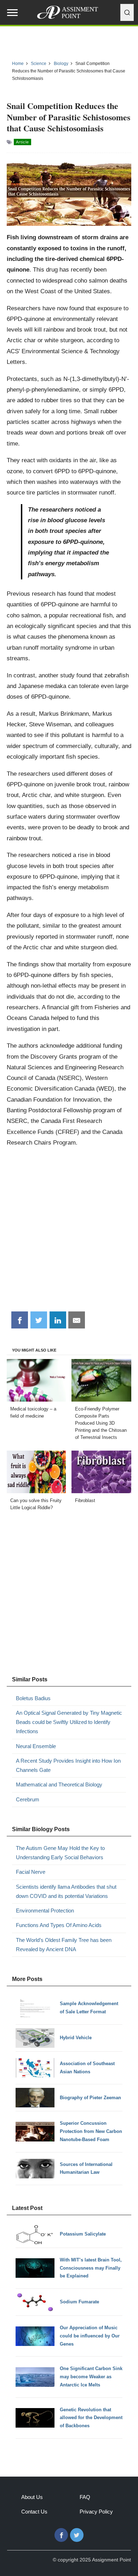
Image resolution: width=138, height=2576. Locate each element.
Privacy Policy (96, 2512)
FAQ (85, 2497)
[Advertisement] (69, 1232)
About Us (32, 2497)
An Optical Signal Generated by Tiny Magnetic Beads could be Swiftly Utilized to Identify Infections (69, 1722)
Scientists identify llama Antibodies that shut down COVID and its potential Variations (66, 1891)
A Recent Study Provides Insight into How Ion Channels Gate (68, 1765)
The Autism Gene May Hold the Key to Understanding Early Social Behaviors (60, 1853)
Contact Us (34, 2512)
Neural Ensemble (36, 1746)
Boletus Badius (33, 1698)
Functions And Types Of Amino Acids (59, 1925)
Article (22, 142)
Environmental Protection (45, 1911)
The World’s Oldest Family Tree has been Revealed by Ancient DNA (64, 1945)
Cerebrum (28, 1799)
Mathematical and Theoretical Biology (59, 1784)
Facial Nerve (31, 1872)
